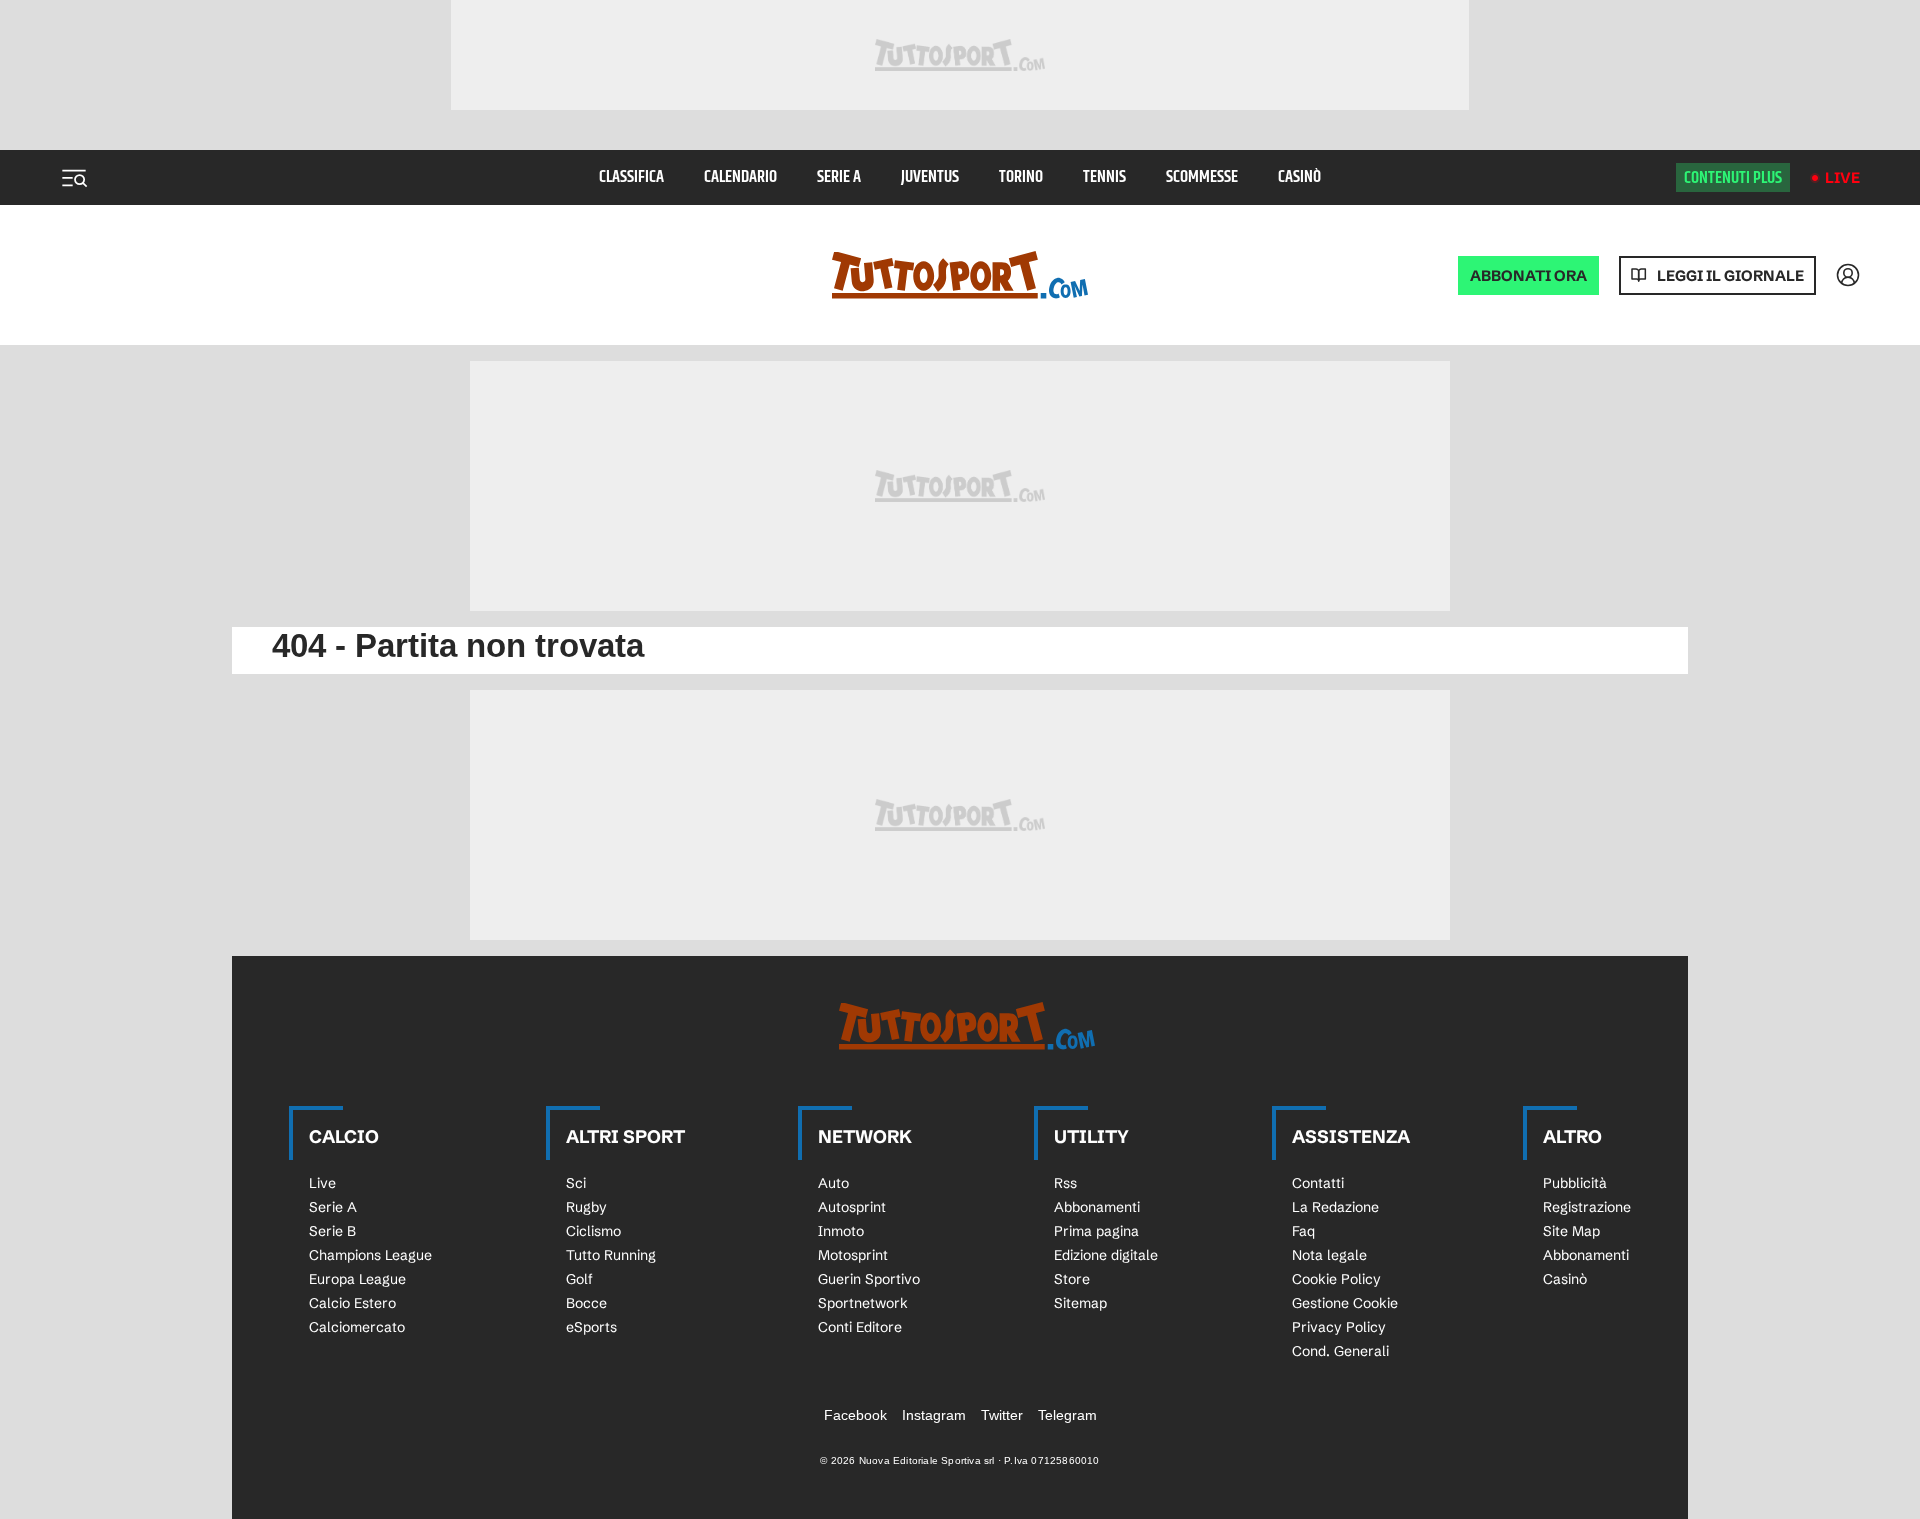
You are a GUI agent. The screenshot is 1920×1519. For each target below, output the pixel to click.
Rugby (586, 1207)
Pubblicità (1575, 1183)
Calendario (740, 177)
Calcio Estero (352, 1303)
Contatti (1318, 1183)
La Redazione (1335, 1207)
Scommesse (1202, 177)
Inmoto (841, 1231)
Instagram (934, 1415)
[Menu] (74, 178)
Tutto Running (611, 1255)
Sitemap (1080, 1303)
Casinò (1299, 177)
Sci (576, 1183)
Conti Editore (860, 1327)
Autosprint (852, 1207)
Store (1072, 1279)
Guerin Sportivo (869, 1279)
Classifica (631, 177)
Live (1842, 177)
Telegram (1067, 1415)
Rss (1065, 1183)
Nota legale (1329, 1255)
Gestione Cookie (1345, 1303)
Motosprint (853, 1255)
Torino (1021, 177)
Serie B (332, 1231)
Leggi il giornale (1730, 275)
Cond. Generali (1340, 1351)
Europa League (357, 1279)
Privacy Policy (1339, 1327)
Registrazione (1587, 1207)
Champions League (370, 1255)
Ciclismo (593, 1231)
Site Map (1571, 1231)
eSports (591, 1327)
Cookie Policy (1336, 1279)
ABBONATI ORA (1528, 275)
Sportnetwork (863, 1303)
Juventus (930, 177)
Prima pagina (1096, 1231)
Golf (579, 1279)
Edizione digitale (1106, 1255)
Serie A (839, 177)
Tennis (1104, 177)
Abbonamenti (1097, 1207)
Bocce (586, 1303)
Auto (833, 1183)
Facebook (855, 1415)
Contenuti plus (1733, 178)
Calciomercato (357, 1327)
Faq (1303, 1231)
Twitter (1002, 1415)
